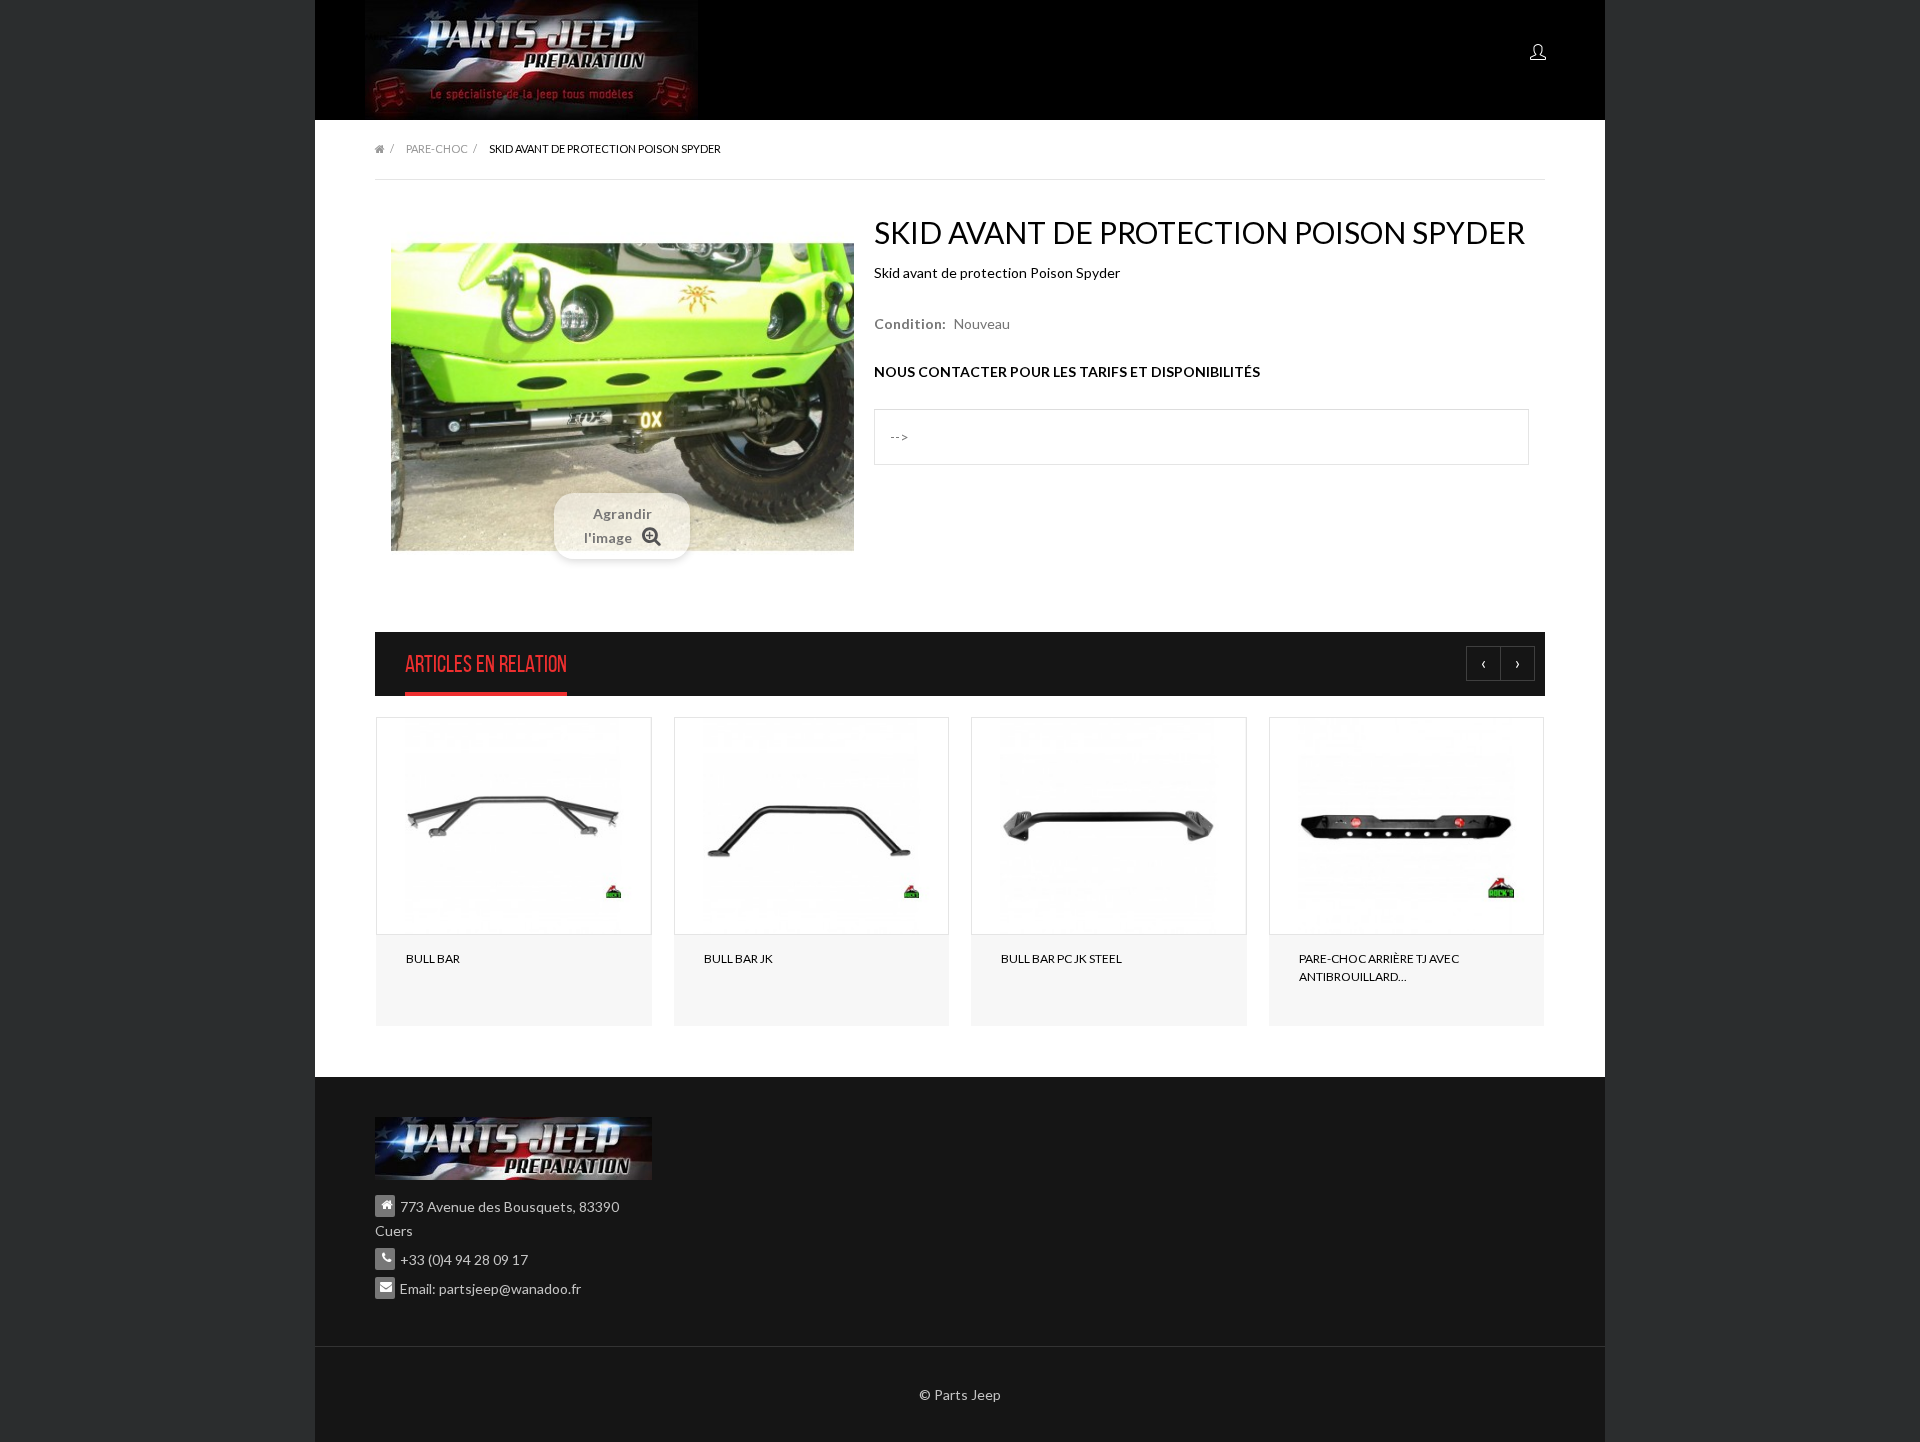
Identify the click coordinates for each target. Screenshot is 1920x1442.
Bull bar (433, 958)
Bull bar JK (738, 958)
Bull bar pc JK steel (1061, 958)
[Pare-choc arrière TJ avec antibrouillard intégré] (1407, 826)
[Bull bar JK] (812, 826)
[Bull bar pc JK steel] (1109, 826)
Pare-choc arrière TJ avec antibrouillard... (1379, 967)
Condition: (910, 323)
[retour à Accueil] (380, 149)
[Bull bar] (514, 826)
